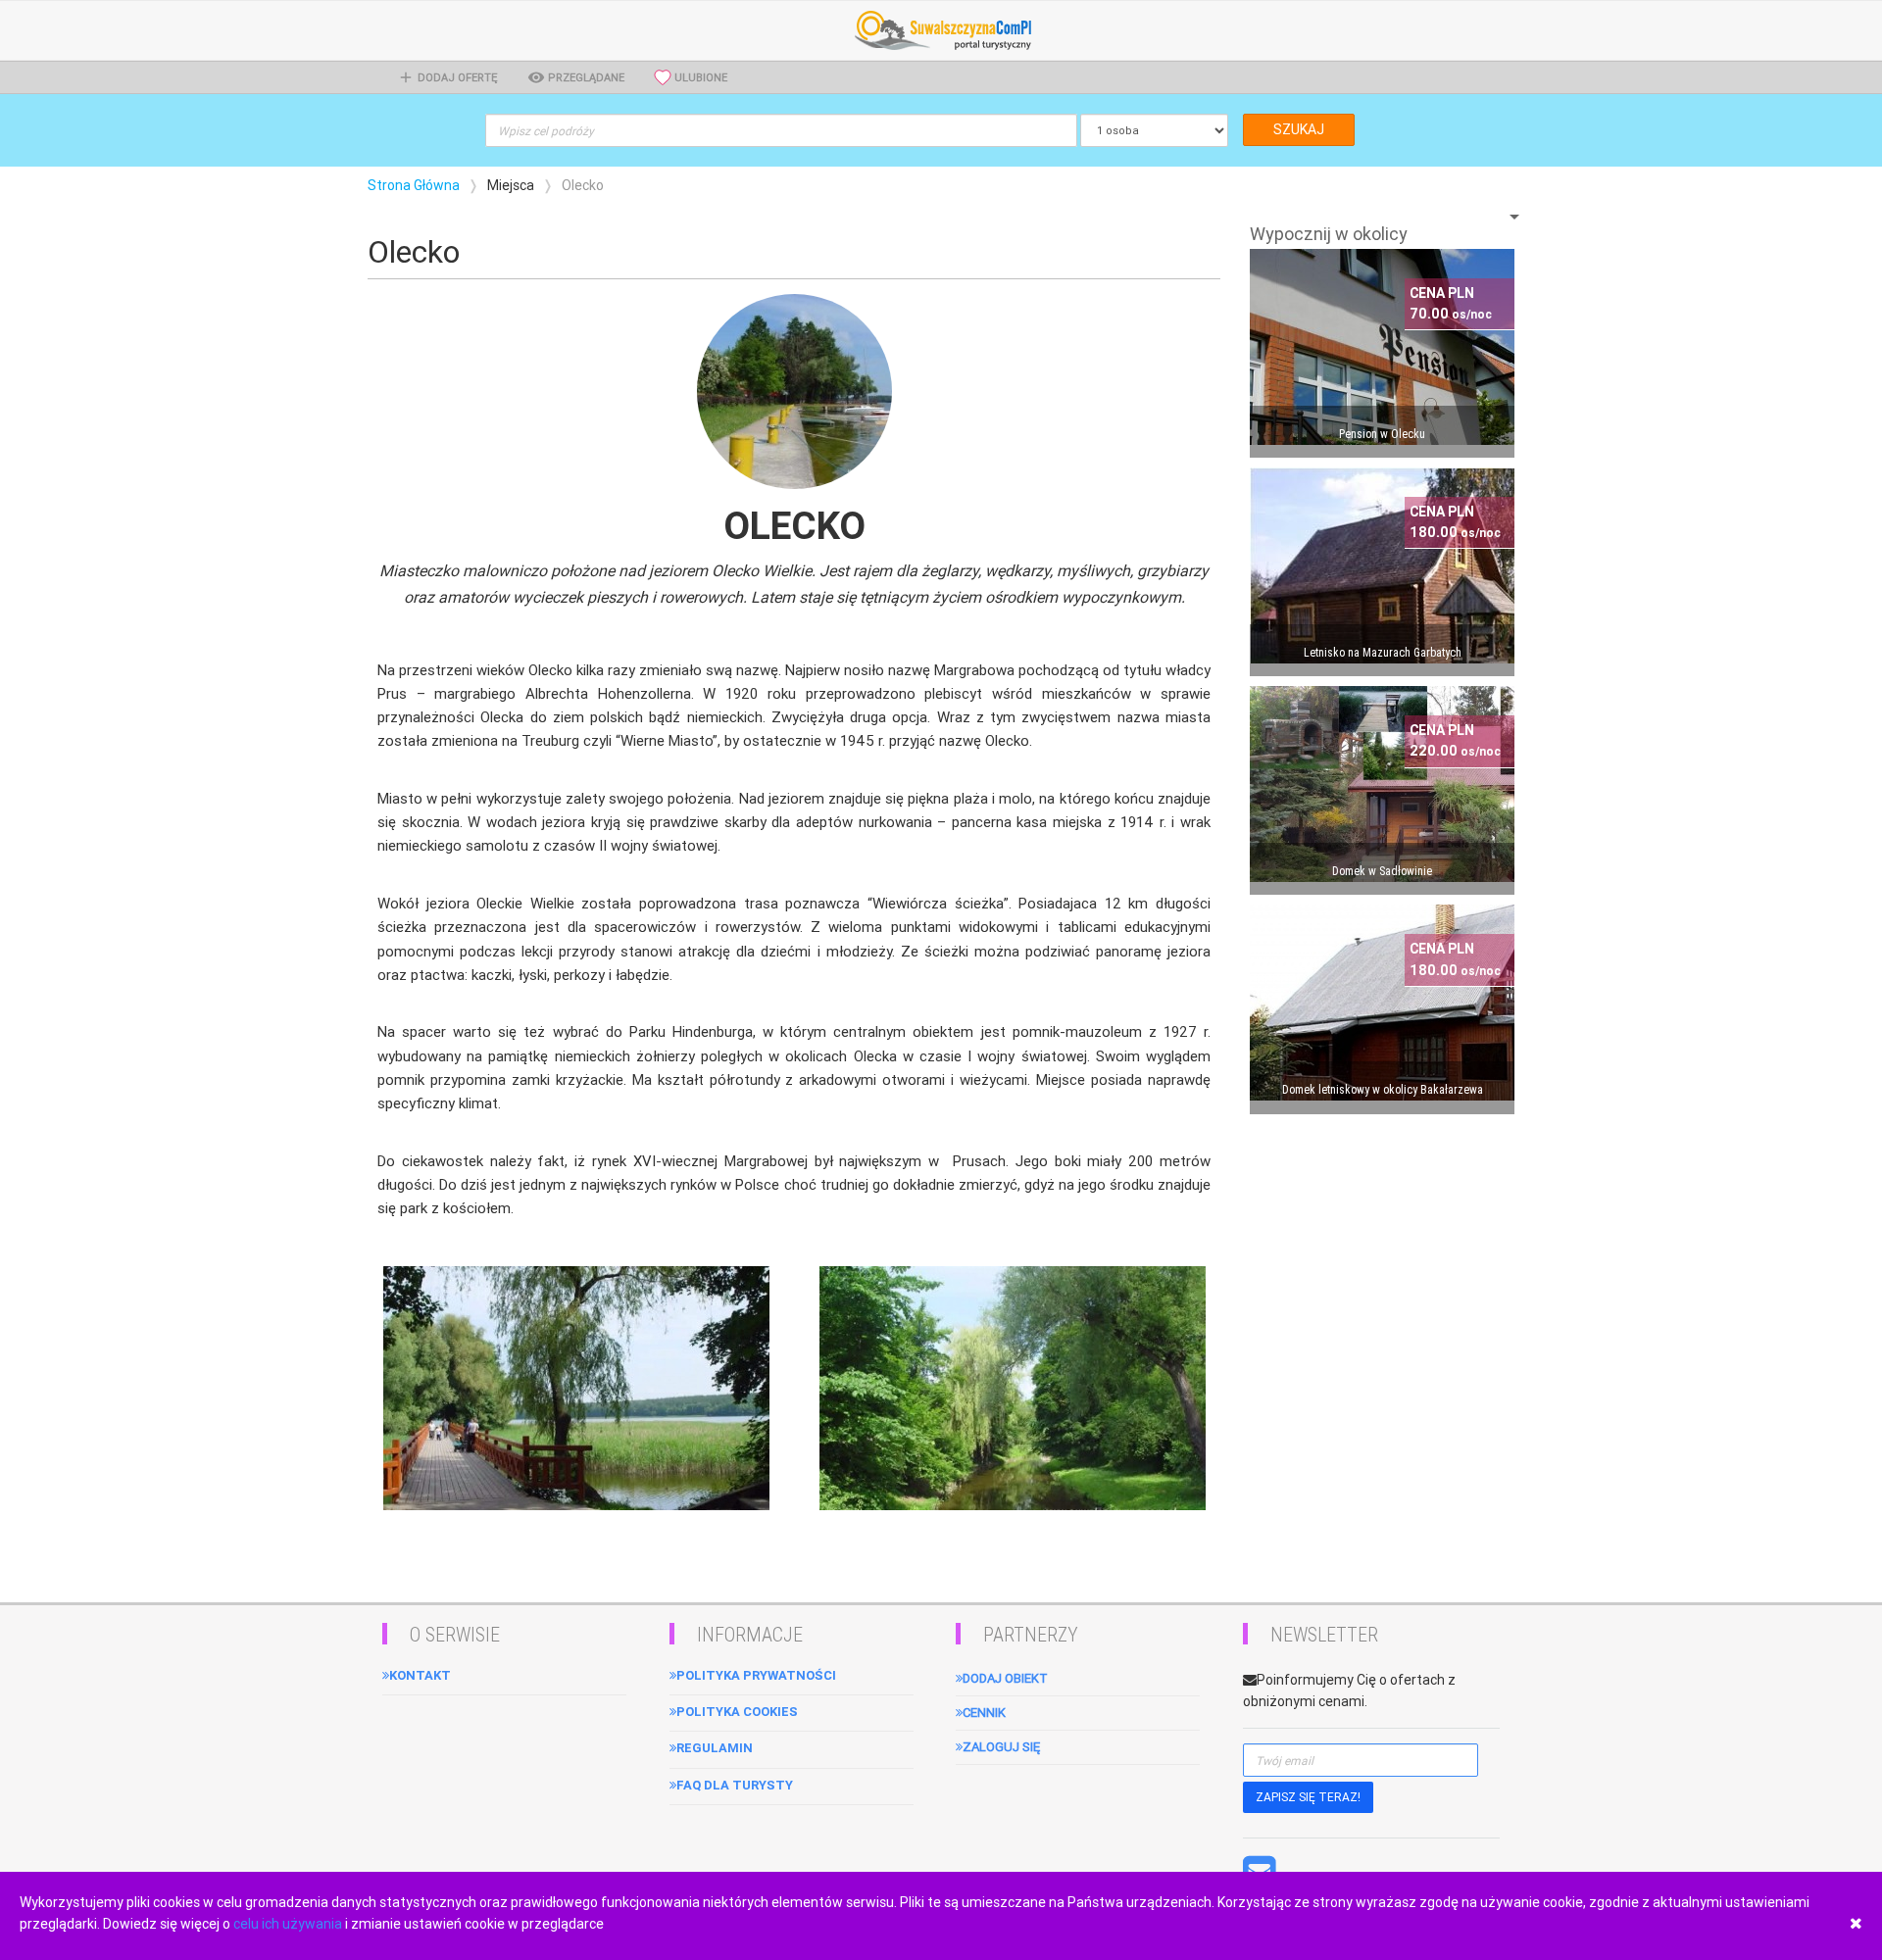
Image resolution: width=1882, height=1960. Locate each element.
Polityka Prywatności (756, 1675)
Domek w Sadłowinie (1382, 871)
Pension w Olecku (1382, 434)
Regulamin (715, 1748)
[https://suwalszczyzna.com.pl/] (941, 29)
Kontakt (420, 1675)
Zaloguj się (1001, 1747)
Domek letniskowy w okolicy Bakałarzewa (1383, 1090)
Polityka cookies (737, 1712)
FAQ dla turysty (735, 1785)
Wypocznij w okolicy (1329, 234)
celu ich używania (288, 1924)
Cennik (984, 1713)
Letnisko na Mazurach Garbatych (1383, 653)
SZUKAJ (1299, 129)
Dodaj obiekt (1005, 1678)
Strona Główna (414, 185)
